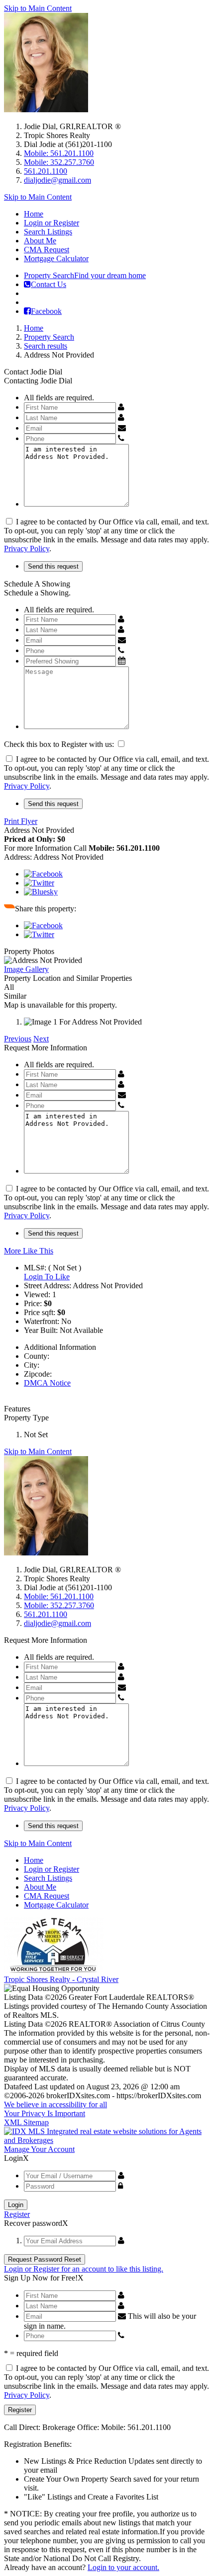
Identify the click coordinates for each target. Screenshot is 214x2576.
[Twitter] (39, 883)
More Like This (29, 1251)
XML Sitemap (26, 2122)
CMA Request (47, 250)
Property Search (85, 275)
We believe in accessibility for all (55, 2104)
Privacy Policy (27, 549)
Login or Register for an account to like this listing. (84, 2269)
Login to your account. (123, 2567)
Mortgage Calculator (56, 258)
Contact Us (49, 284)
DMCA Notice (47, 1383)
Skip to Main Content (38, 8)
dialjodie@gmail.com (57, 180)
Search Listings (48, 232)
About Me (40, 241)
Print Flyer (21, 821)
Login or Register (52, 223)
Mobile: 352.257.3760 (59, 162)
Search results (46, 346)
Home (34, 214)
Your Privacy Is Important (45, 2113)
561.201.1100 (46, 171)
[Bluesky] (41, 892)
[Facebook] (43, 874)
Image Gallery (26, 969)
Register (17, 2214)
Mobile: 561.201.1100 (59, 153)
